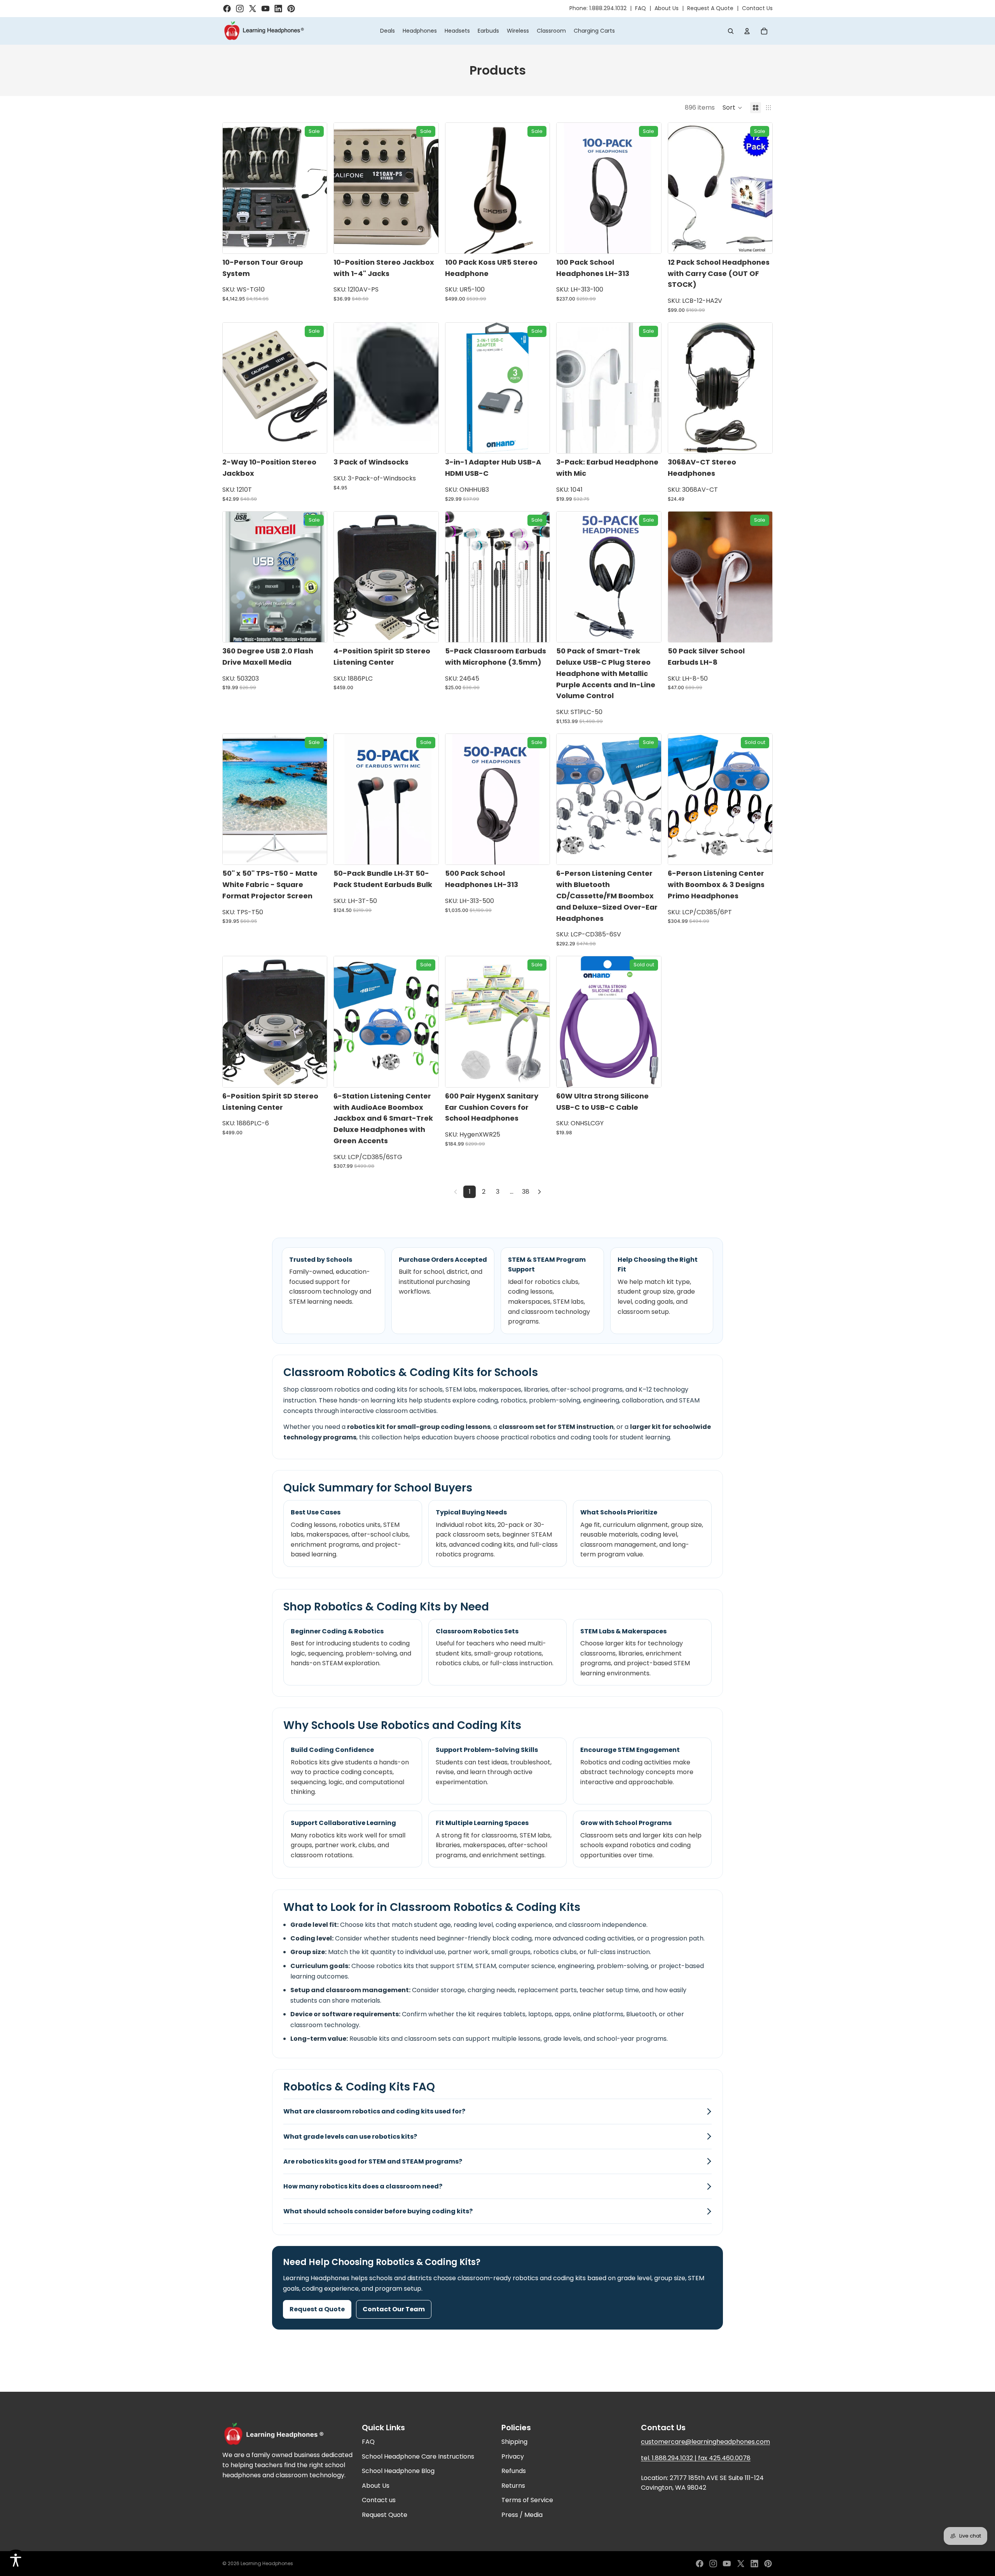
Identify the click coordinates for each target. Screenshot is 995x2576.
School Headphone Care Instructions (418, 2456)
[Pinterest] (768, 2564)
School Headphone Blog (398, 2471)
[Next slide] (538, 188)
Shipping (514, 2442)
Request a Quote (317, 2309)
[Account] (747, 31)
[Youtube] (727, 2564)
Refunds (514, 2471)
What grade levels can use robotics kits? (350, 2137)
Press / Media (522, 2515)
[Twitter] (741, 2564)
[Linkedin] (754, 2564)
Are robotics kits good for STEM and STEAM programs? (373, 2161)
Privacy (513, 2456)
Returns (513, 2486)
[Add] (315, 241)
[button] (732, 108)
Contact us (379, 2500)
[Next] (539, 1192)
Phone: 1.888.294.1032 (598, 8)
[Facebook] (700, 2564)
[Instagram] (713, 2564)
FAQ (641, 8)
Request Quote (385, 2515)
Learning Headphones (267, 2563)
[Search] (731, 31)
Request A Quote (710, 8)
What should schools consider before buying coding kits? (378, 2211)
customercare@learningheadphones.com (705, 2442)
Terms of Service (527, 2500)
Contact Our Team (394, 2309)
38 (526, 1192)
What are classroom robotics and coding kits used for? (374, 2111)
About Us (667, 8)
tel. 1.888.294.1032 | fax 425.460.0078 (696, 2458)
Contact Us (757, 8)
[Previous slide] (457, 188)
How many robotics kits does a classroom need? (363, 2186)
